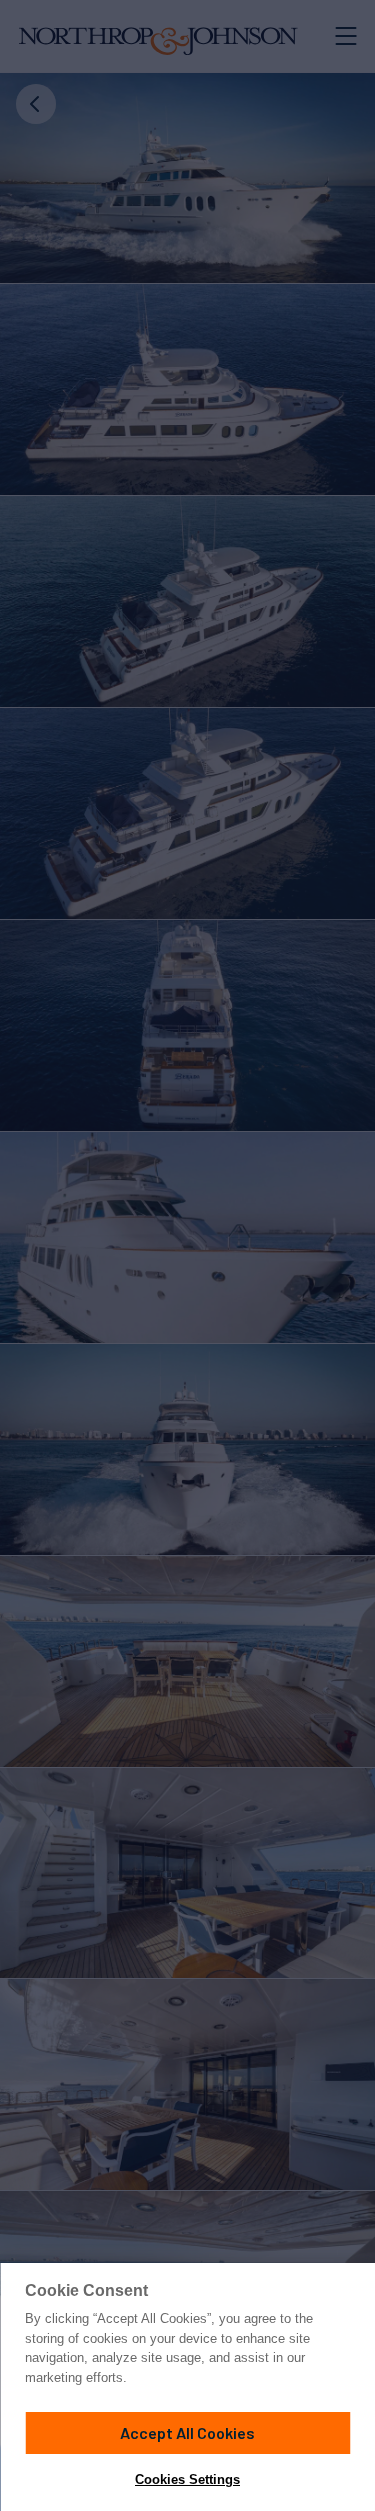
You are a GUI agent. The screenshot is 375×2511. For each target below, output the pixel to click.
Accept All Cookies (187, 2432)
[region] (187, 2387)
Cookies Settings (187, 2479)
